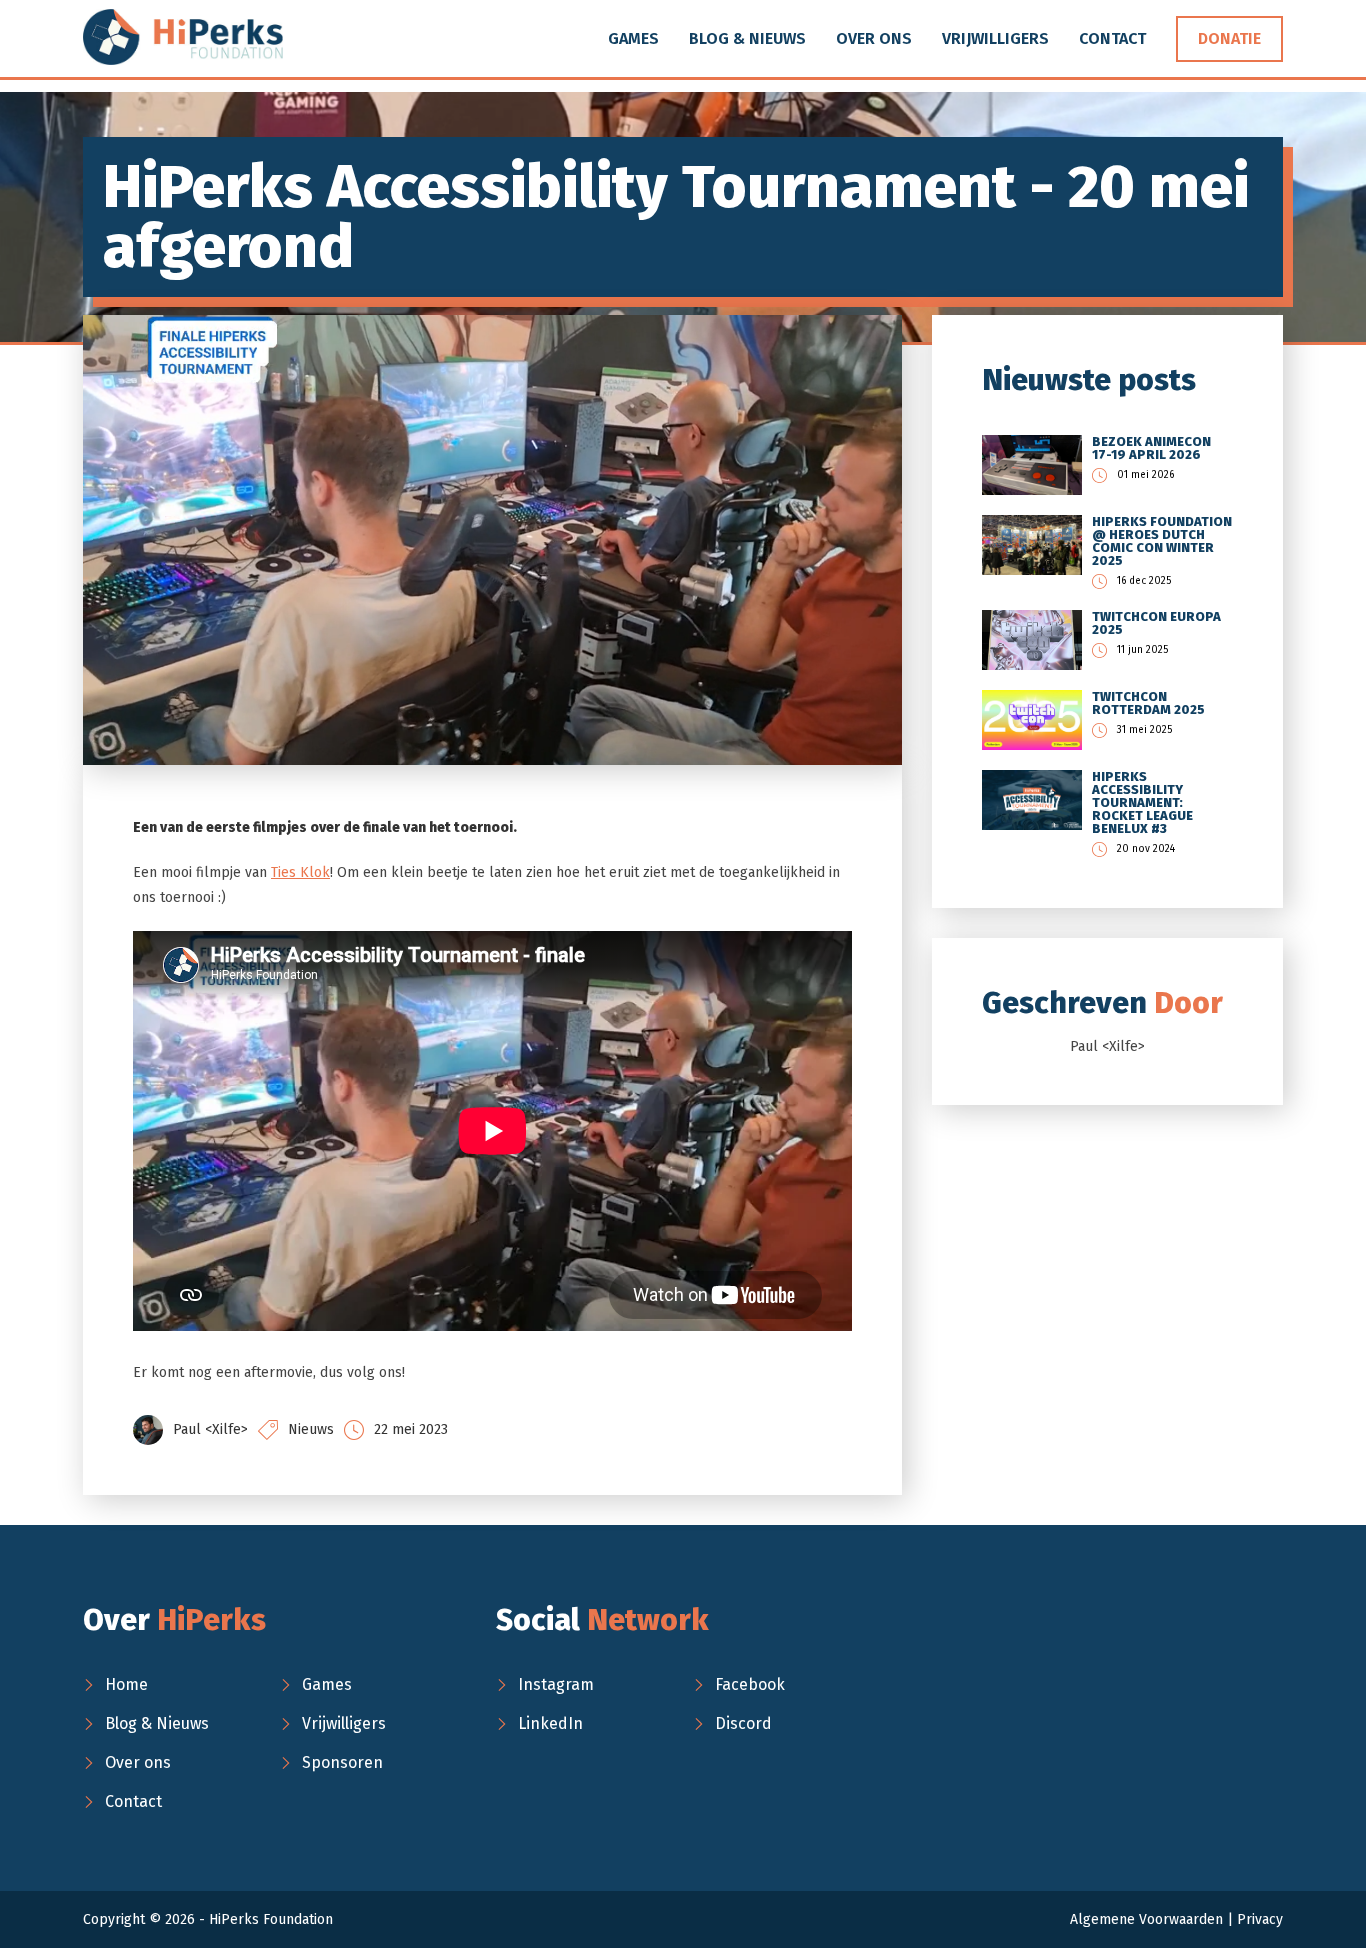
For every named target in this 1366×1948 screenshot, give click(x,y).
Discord (743, 1723)
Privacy (1260, 1919)
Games (633, 38)
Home (126, 1684)
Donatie (1229, 38)
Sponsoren (342, 1762)
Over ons (874, 38)
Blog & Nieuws (747, 38)
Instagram (556, 1684)
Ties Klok (300, 872)
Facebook (750, 1684)
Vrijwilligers (995, 38)
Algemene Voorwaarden (1146, 1919)
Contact (1112, 38)
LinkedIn (550, 1723)
